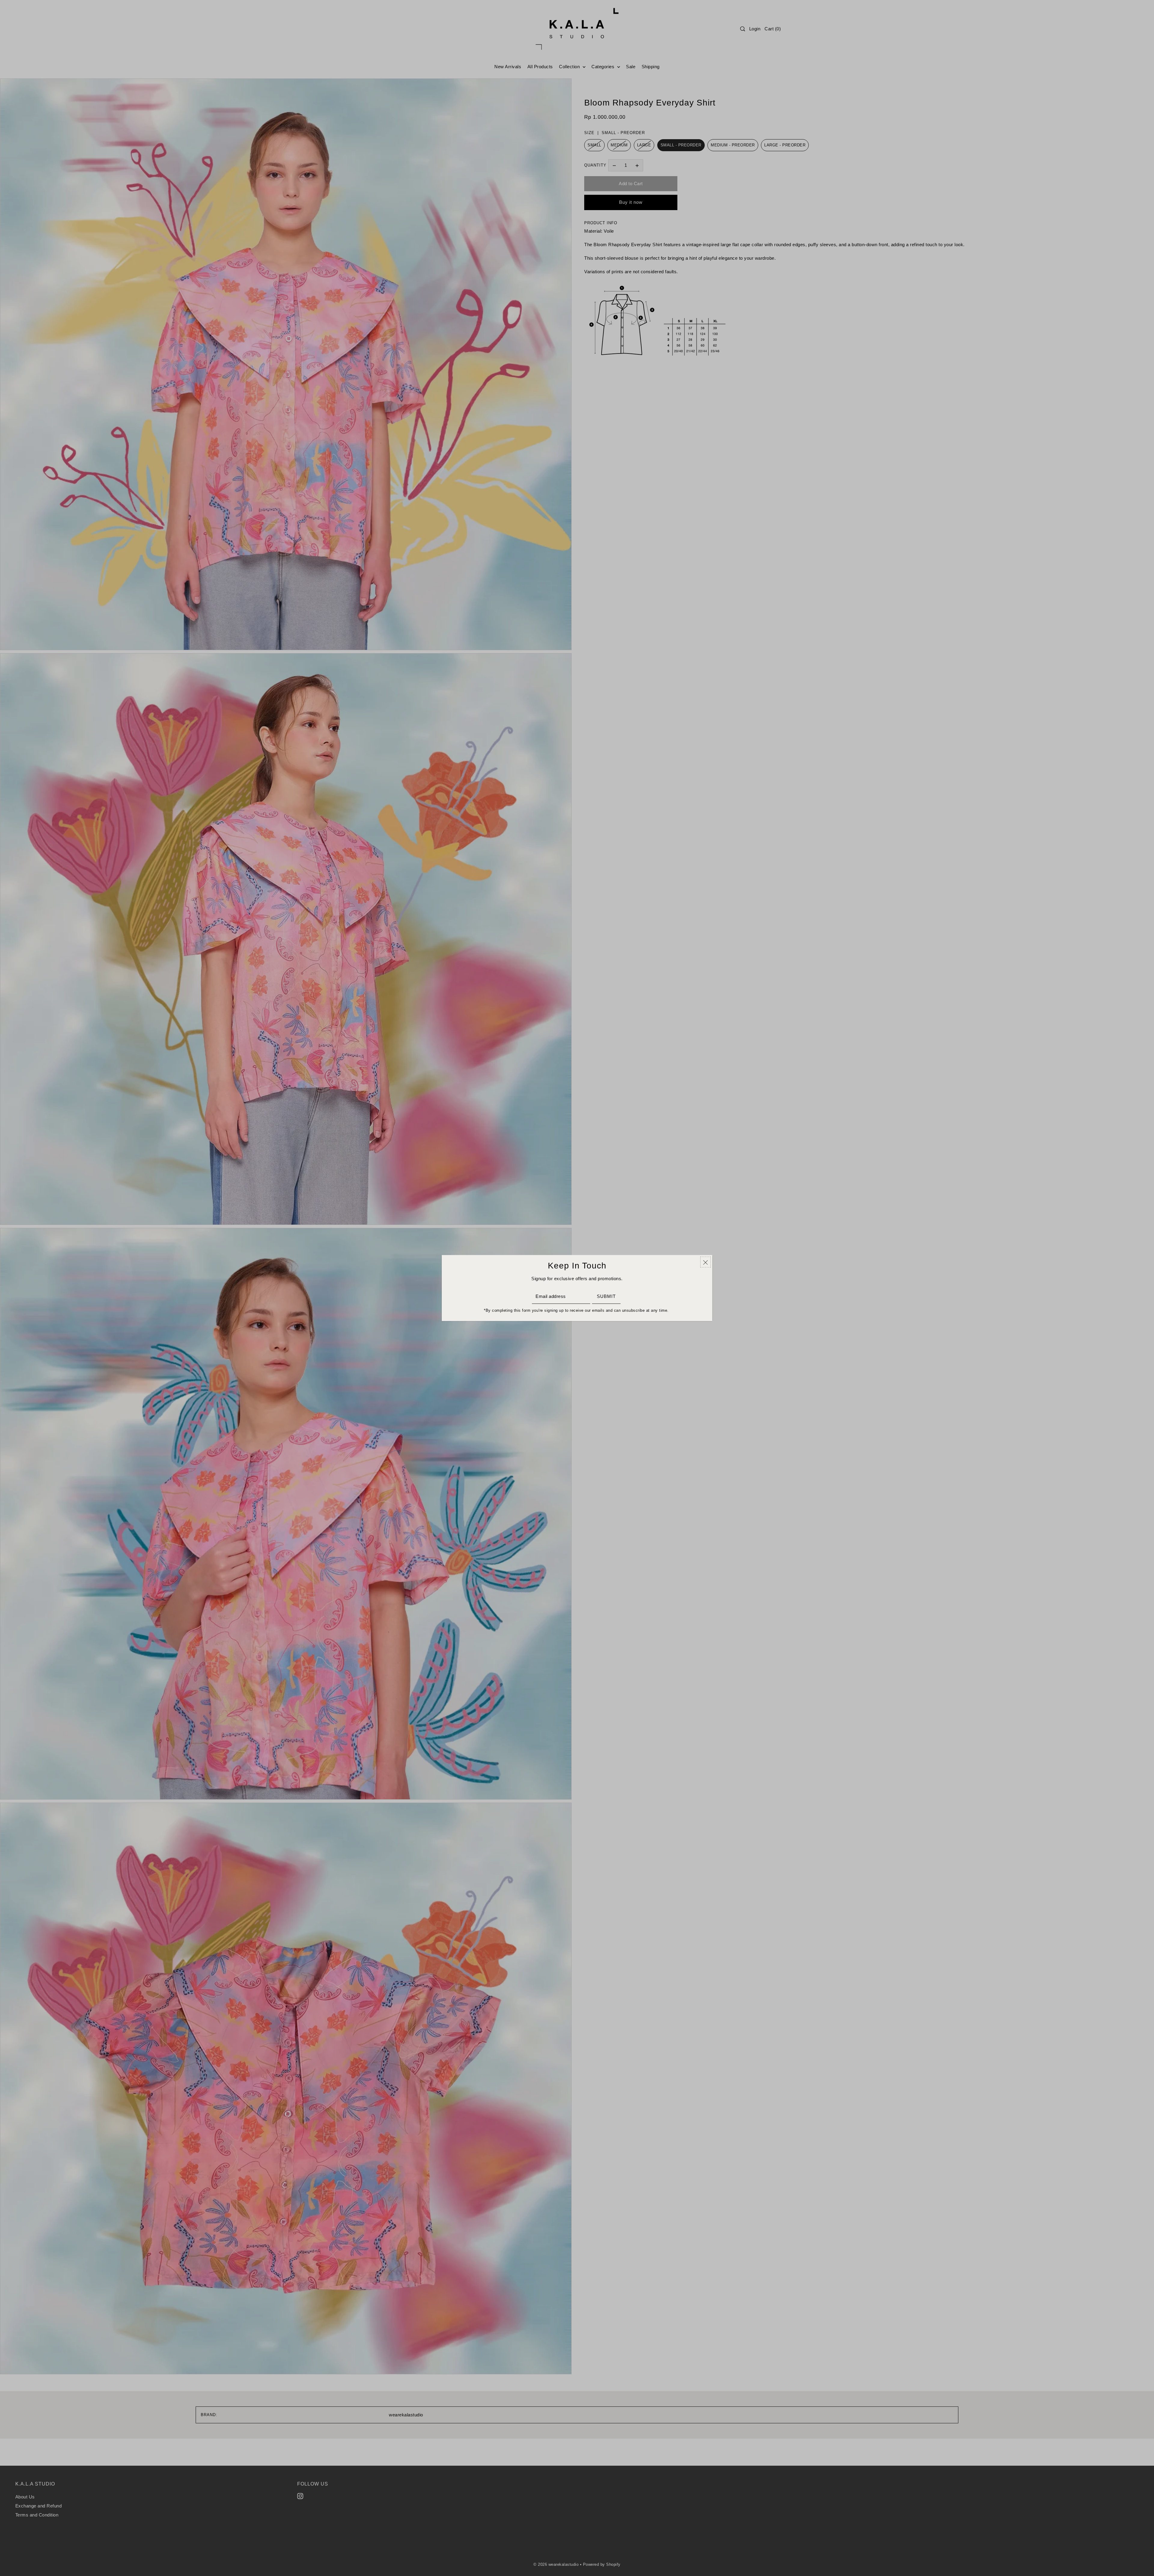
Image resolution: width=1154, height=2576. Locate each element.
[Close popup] (705, 1262)
